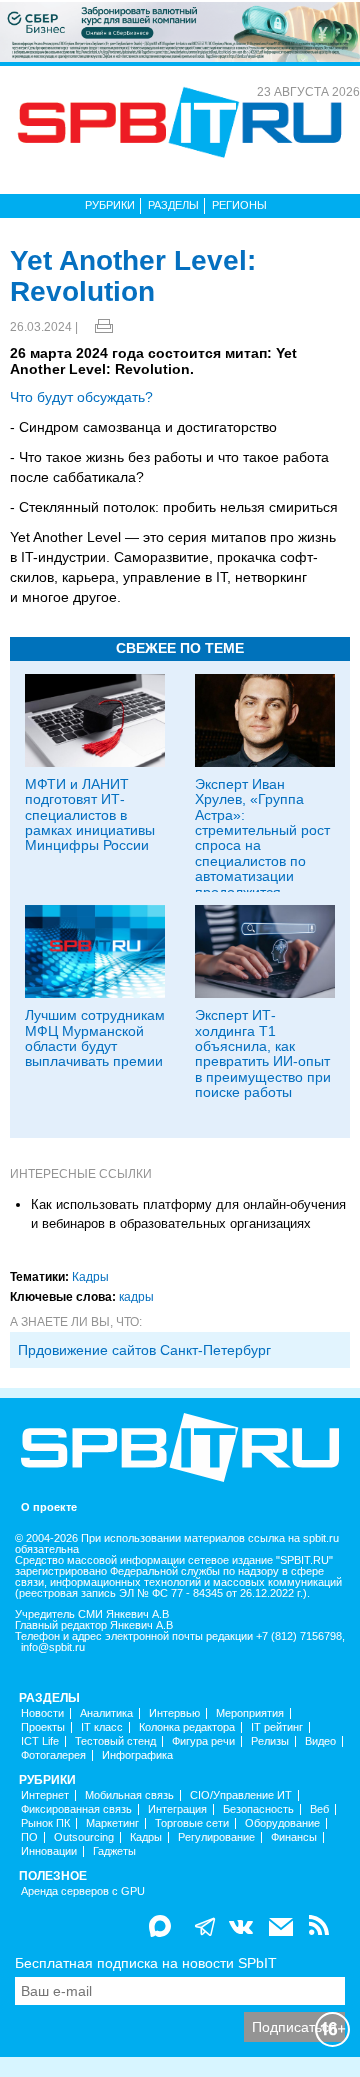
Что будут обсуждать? (81, 397)
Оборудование (282, 1823)
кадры (136, 1297)
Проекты (43, 1727)
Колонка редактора (187, 1727)
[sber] (180, 31)
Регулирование (216, 1837)
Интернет (45, 1795)
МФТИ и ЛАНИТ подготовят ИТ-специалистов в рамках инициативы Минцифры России (90, 815)
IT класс (102, 1727)
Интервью (174, 1713)
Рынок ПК (45, 1823)
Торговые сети (192, 1823)
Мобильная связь (129, 1795)
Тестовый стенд (115, 1741)
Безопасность (258, 1809)
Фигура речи (203, 1741)
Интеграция (177, 1809)
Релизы (270, 1741)
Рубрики (110, 205)
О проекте (49, 1507)
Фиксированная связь (76, 1809)
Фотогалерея (53, 1755)
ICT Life (40, 1741)
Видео (320, 1741)
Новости (42, 1713)
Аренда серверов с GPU (83, 1891)
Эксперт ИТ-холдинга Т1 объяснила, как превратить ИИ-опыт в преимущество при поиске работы (263, 1053)
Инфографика (137, 1755)
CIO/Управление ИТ (241, 1795)
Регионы (239, 205)
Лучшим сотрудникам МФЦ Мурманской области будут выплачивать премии (95, 1038)
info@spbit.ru (53, 1647)
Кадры (90, 1277)
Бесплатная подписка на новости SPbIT (146, 1963)
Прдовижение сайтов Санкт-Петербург (144, 1350)
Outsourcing (84, 1837)
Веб (319, 1809)
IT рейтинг (277, 1727)
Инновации (49, 1851)
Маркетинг (112, 1823)
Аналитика (106, 1713)
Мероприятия (250, 1713)
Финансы (294, 1837)
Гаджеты (114, 1851)
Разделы (173, 205)
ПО (29, 1837)
